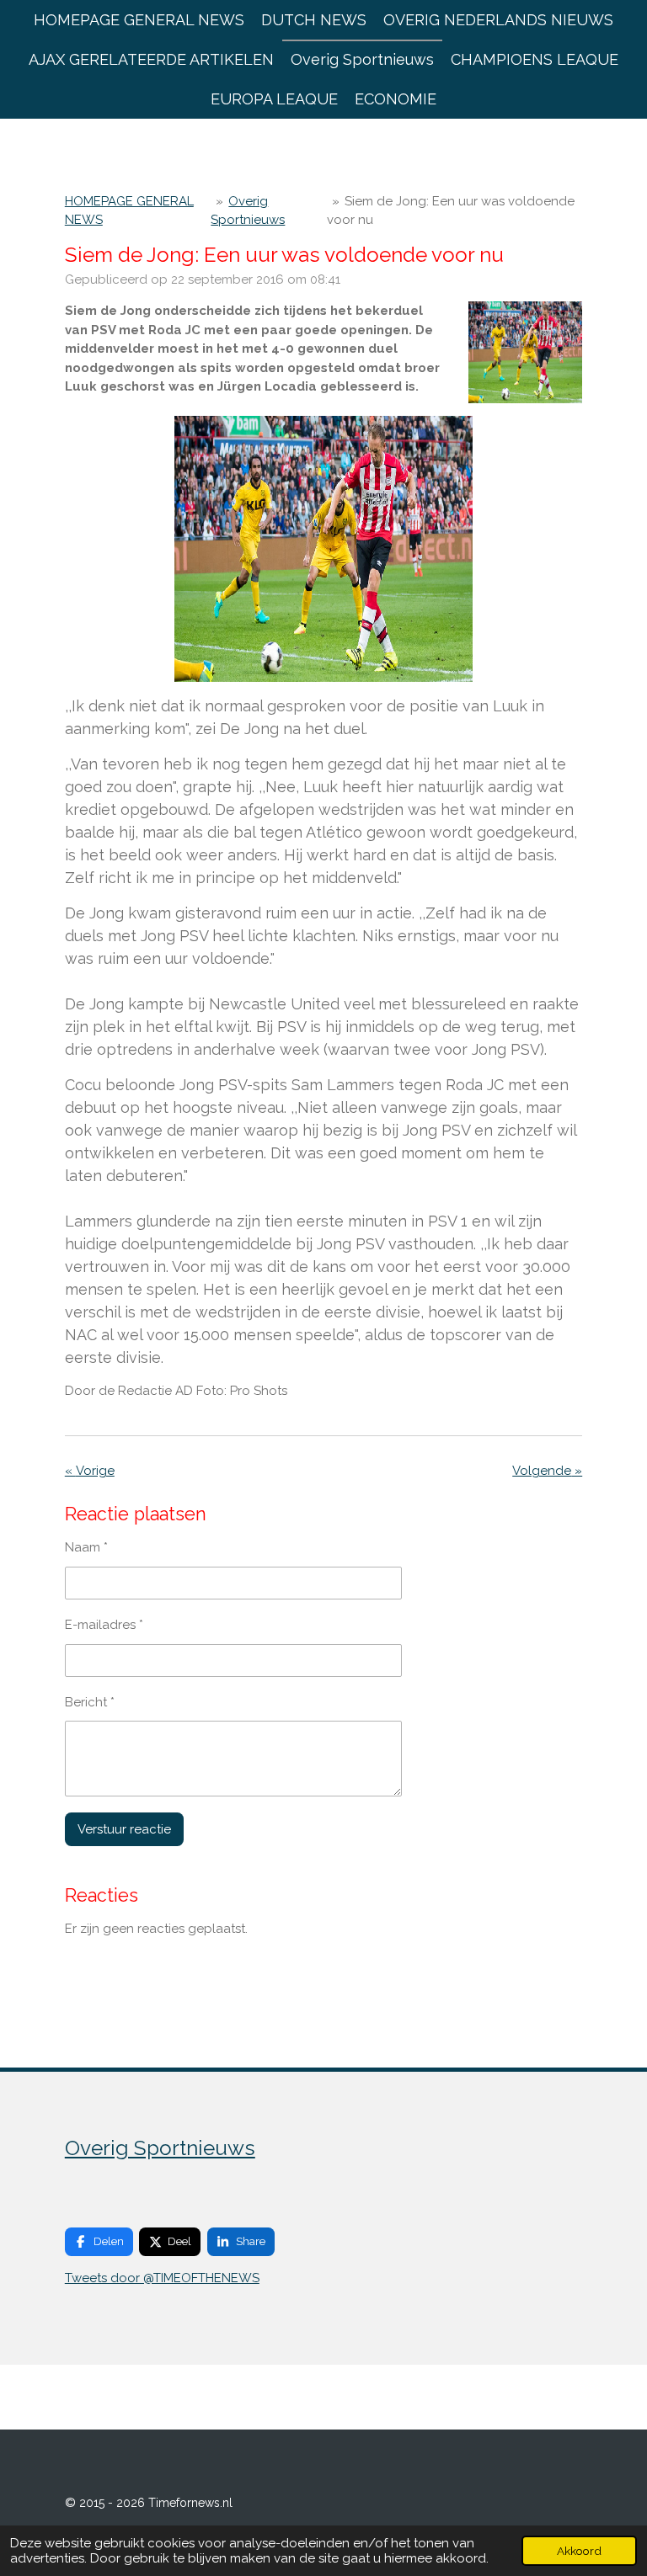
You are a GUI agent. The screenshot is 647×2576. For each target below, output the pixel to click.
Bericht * (90, 1702)
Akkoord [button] (579, 2551)
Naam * (86, 1547)
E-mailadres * (104, 1625)
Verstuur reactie (124, 1829)
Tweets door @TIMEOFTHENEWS (162, 2278)
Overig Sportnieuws (160, 2148)
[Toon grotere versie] (526, 352)
